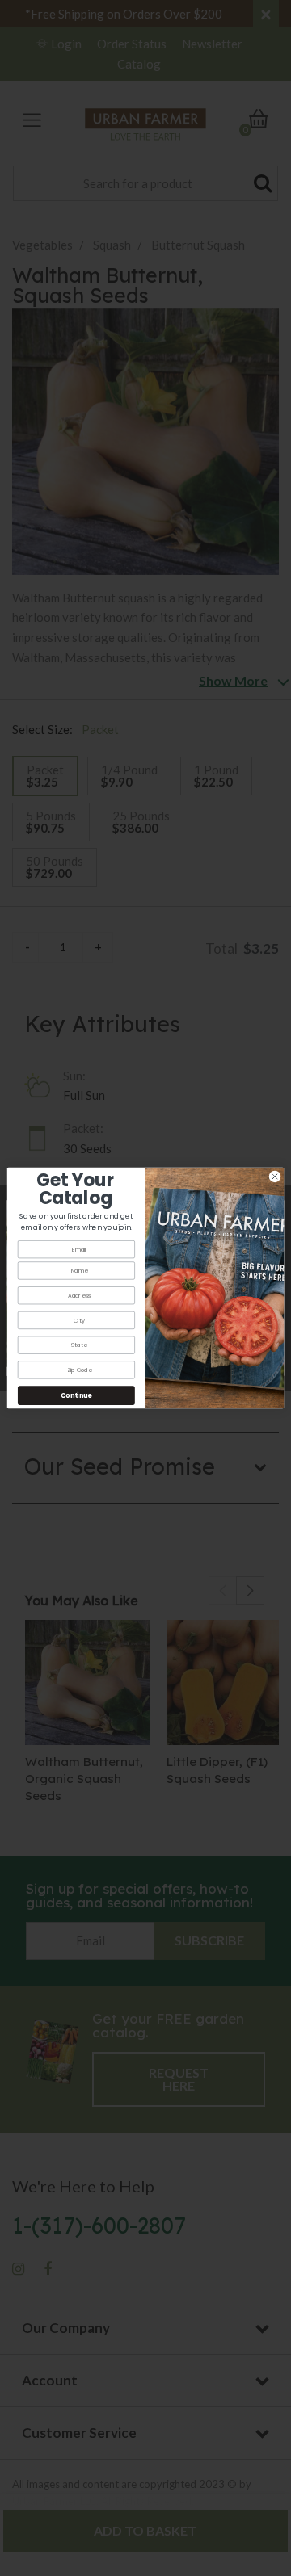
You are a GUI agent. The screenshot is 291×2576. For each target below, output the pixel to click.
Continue (76, 1395)
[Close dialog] (274, 1176)
